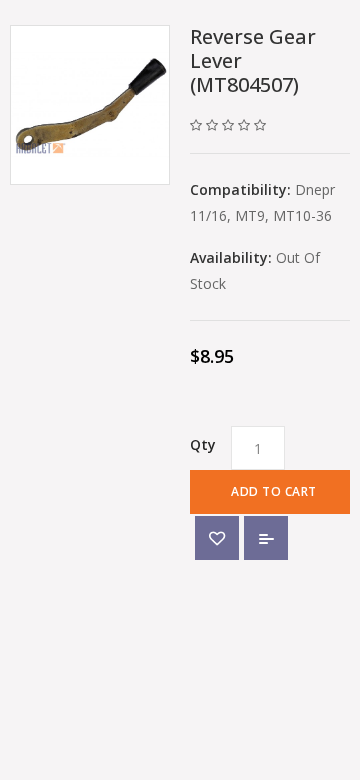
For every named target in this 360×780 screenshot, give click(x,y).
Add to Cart (274, 491)
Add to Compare (266, 538)
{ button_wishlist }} (217, 538)
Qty (203, 444)
